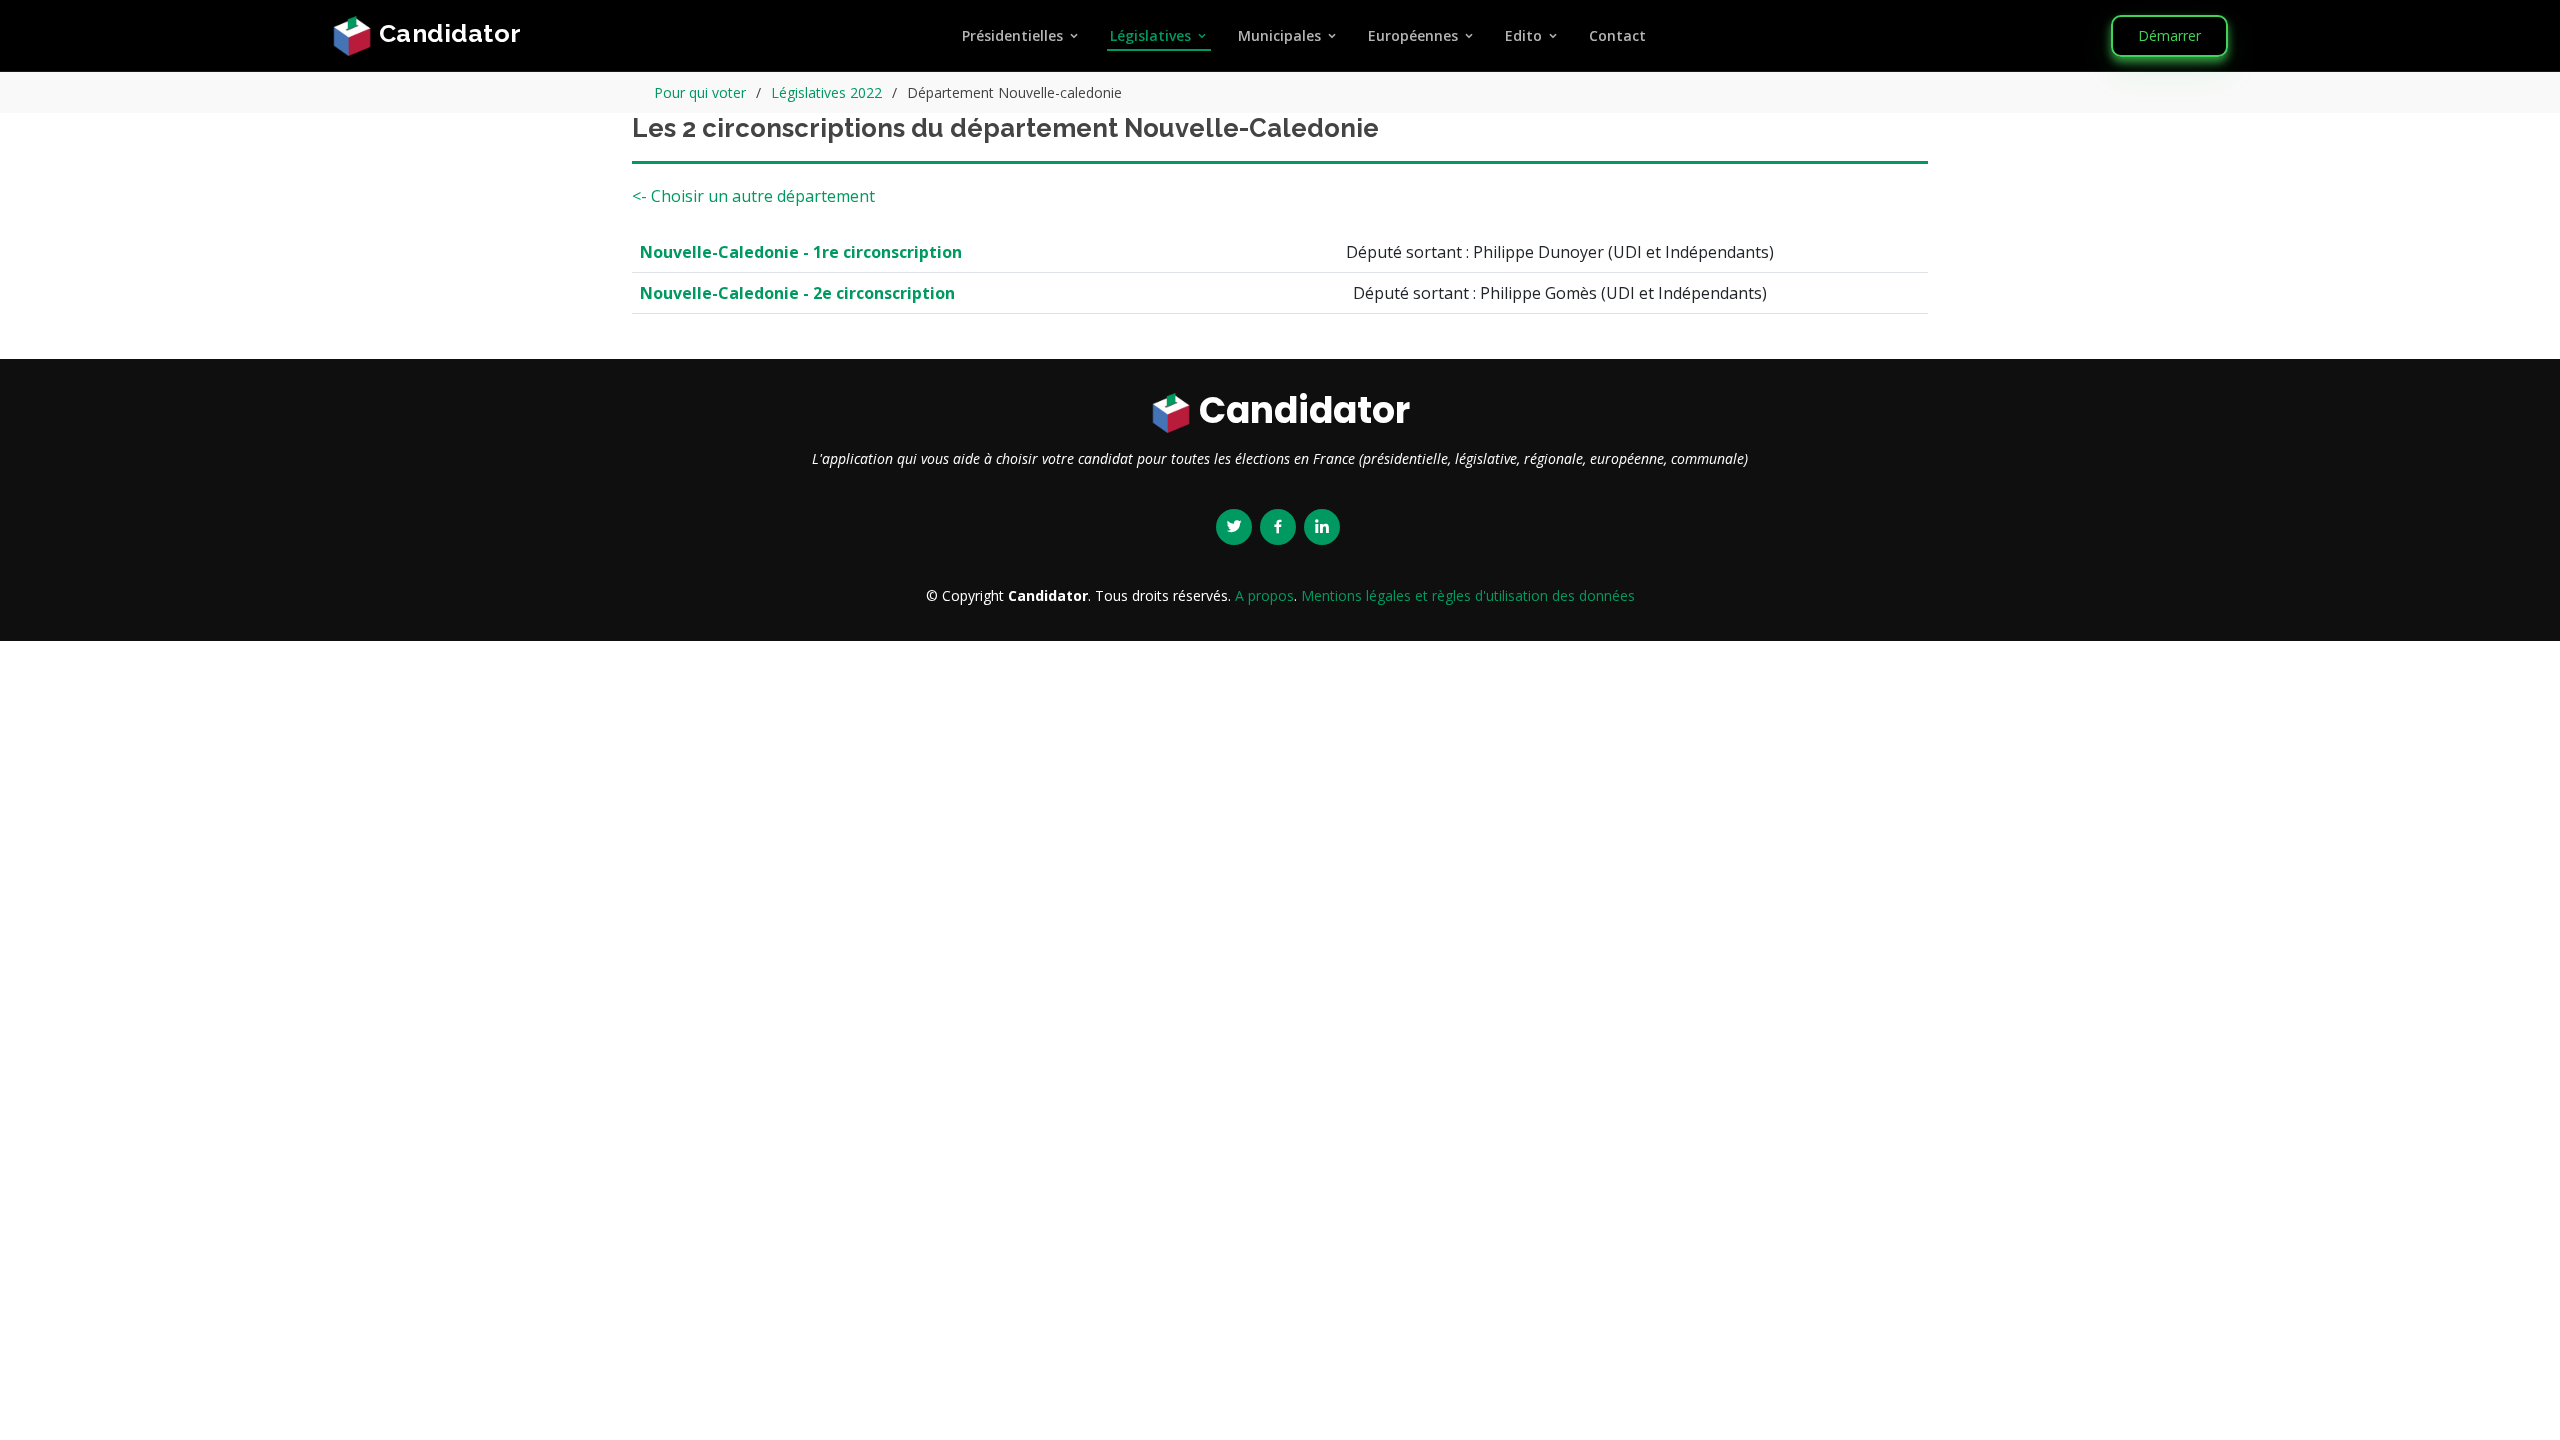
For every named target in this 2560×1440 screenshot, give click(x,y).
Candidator (447, 33)
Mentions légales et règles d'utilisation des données (1468, 595)
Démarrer (2169, 35)
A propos (1264, 595)
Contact (1617, 35)
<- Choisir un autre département (753, 196)
